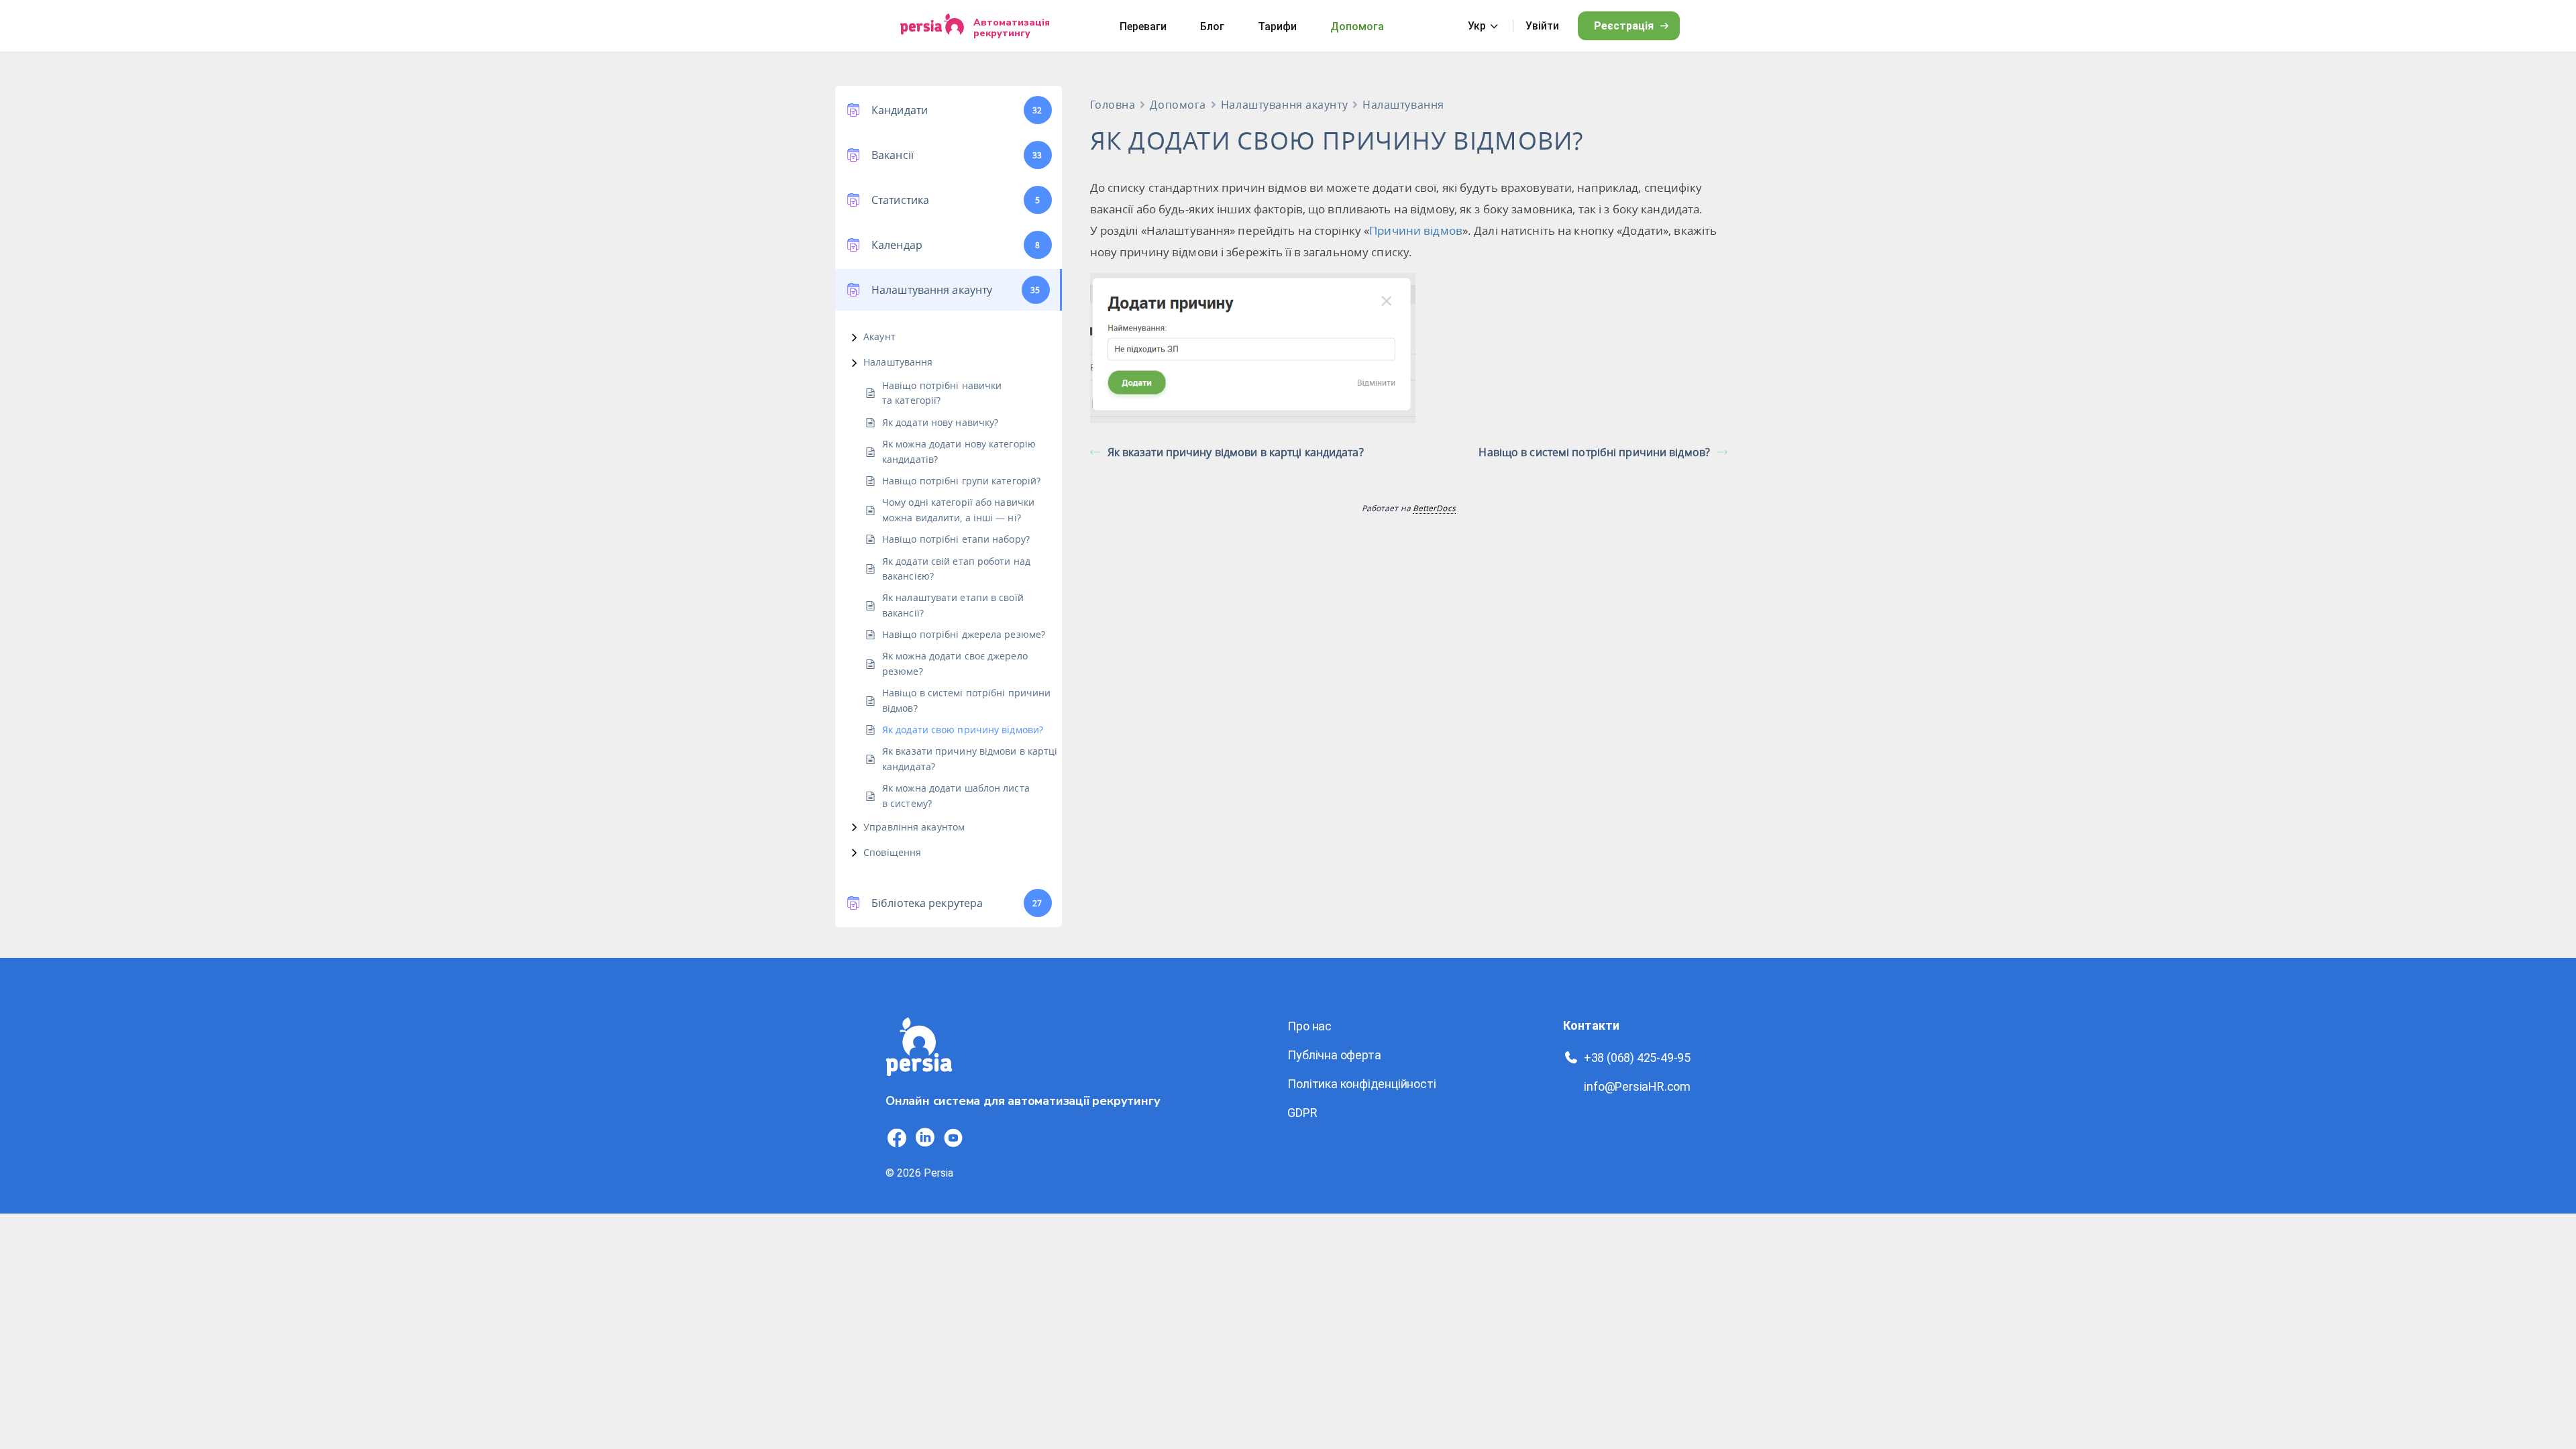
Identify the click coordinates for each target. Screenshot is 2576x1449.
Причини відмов (1416, 230)
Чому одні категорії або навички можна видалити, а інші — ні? (958, 509)
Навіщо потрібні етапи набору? (956, 539)
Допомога (1357, 26)
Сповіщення (892, 852)
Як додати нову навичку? (940, 422)
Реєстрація (1624, 26)
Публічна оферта (1334, 1055)
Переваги (1143, 26)
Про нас (1309, 1026)
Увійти (1542, 26)
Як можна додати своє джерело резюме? (955, 663)
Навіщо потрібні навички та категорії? (942, 393)
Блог (1212, 26)
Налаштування (898, 362)
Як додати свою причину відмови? (963, 730)
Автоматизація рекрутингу (1012, 28)
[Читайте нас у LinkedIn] (925, 1138)
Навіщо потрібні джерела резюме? (964, 634)
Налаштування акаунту (1284, 105)
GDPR (1302, 1113)
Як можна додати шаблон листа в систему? (956, 795)
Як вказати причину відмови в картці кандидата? (970, 758)
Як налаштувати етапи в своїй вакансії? (953, 605)
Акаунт (879, 336)
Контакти (1591, 1025)
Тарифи (1277, 26)
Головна (1113, 105)
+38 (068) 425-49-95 (1637, 1058)
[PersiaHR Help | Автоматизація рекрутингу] (919, 1084)
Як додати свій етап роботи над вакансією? (956, 569)
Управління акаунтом (914, 827)
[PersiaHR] (932, 26)
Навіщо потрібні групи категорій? (961, 481)
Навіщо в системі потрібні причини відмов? (966, 700)
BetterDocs (1434, 508)
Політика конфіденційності (1361, 1084)
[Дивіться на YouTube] (953, 1138)
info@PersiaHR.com (1637, 1086)
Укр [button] (1477, 26)
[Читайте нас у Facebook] (897, 1138)
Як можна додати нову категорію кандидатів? (959, 451)
